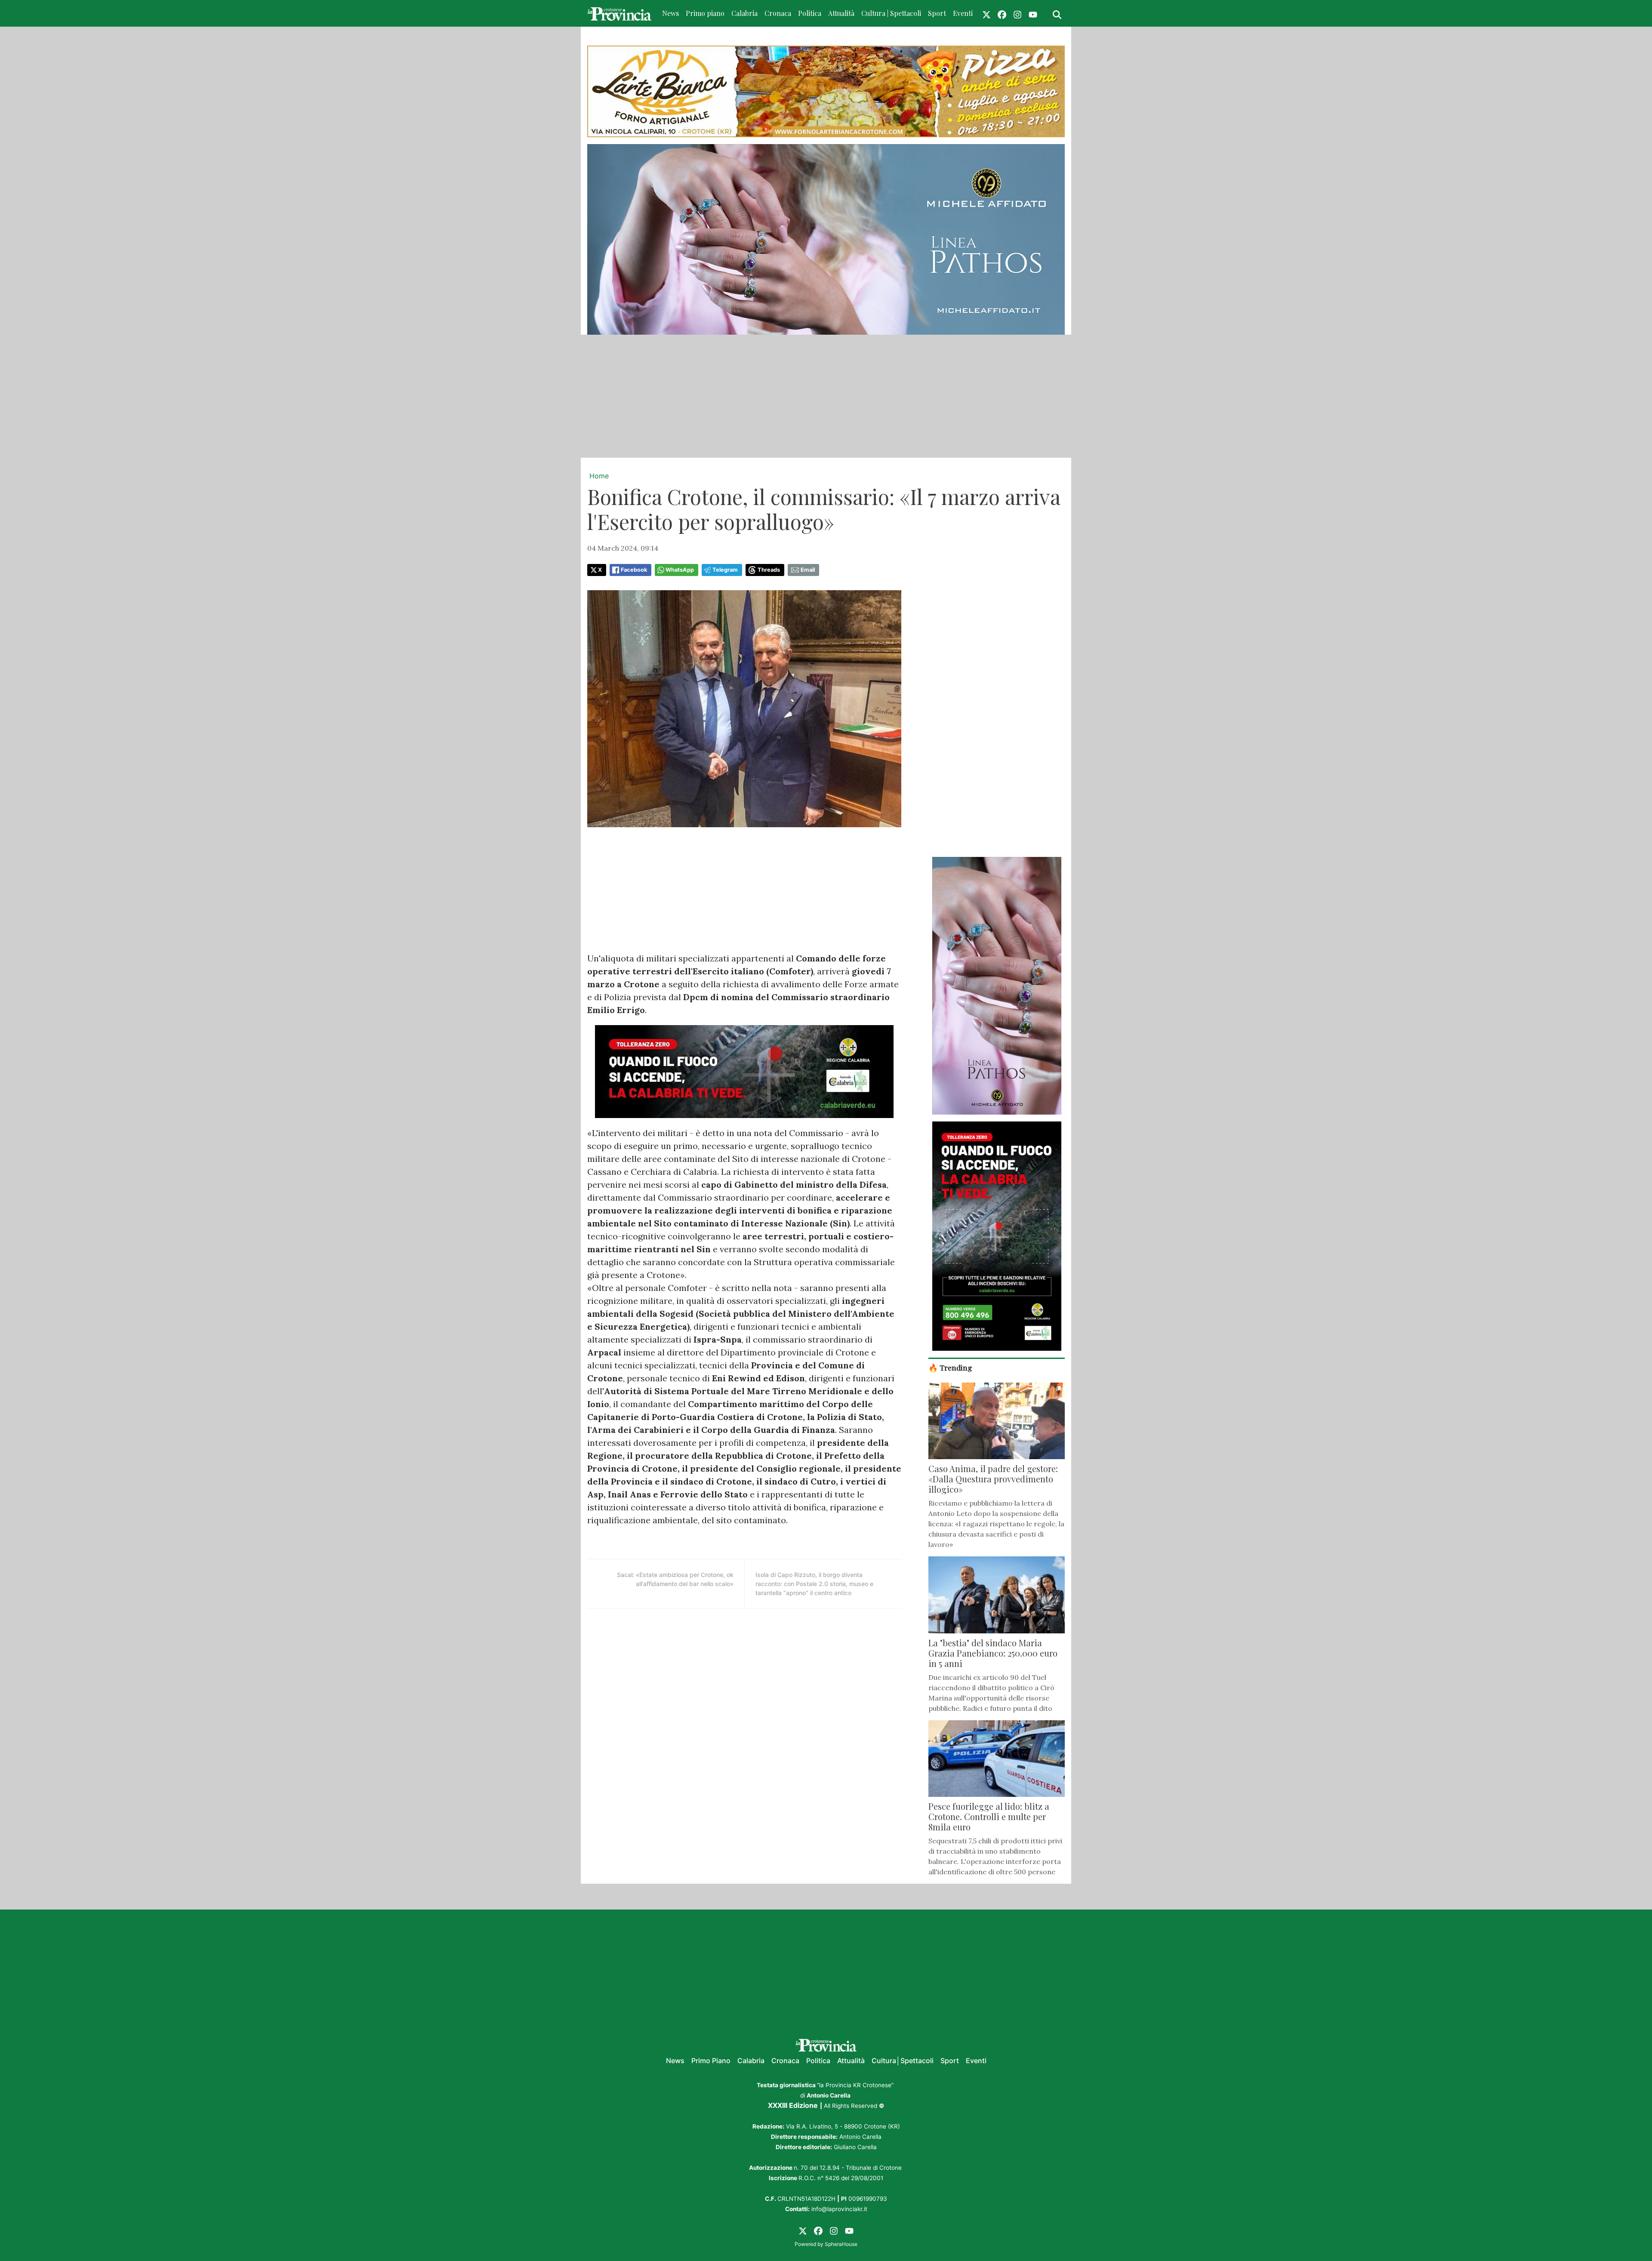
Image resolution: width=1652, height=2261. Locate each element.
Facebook (634, 570)
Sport (937, 13)
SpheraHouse (841, 2244)
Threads (769, 570)
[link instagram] (1017, 13)
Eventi (963, 13)
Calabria (744, 13)
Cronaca (778, 13)
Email (808, 570)
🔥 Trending (950, 1367)
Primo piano (705, 13)
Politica (810, 13)
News (670, 13)
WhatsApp (680, 570)
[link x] (986, 13)
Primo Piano (711, 2061)
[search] (1057, 13)
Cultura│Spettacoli (903, 2061)
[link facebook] (1002, 13)
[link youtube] (1033, 13)
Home (599, 476)
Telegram (725, 570)
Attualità (841, 13)
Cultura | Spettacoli (891, 13)
